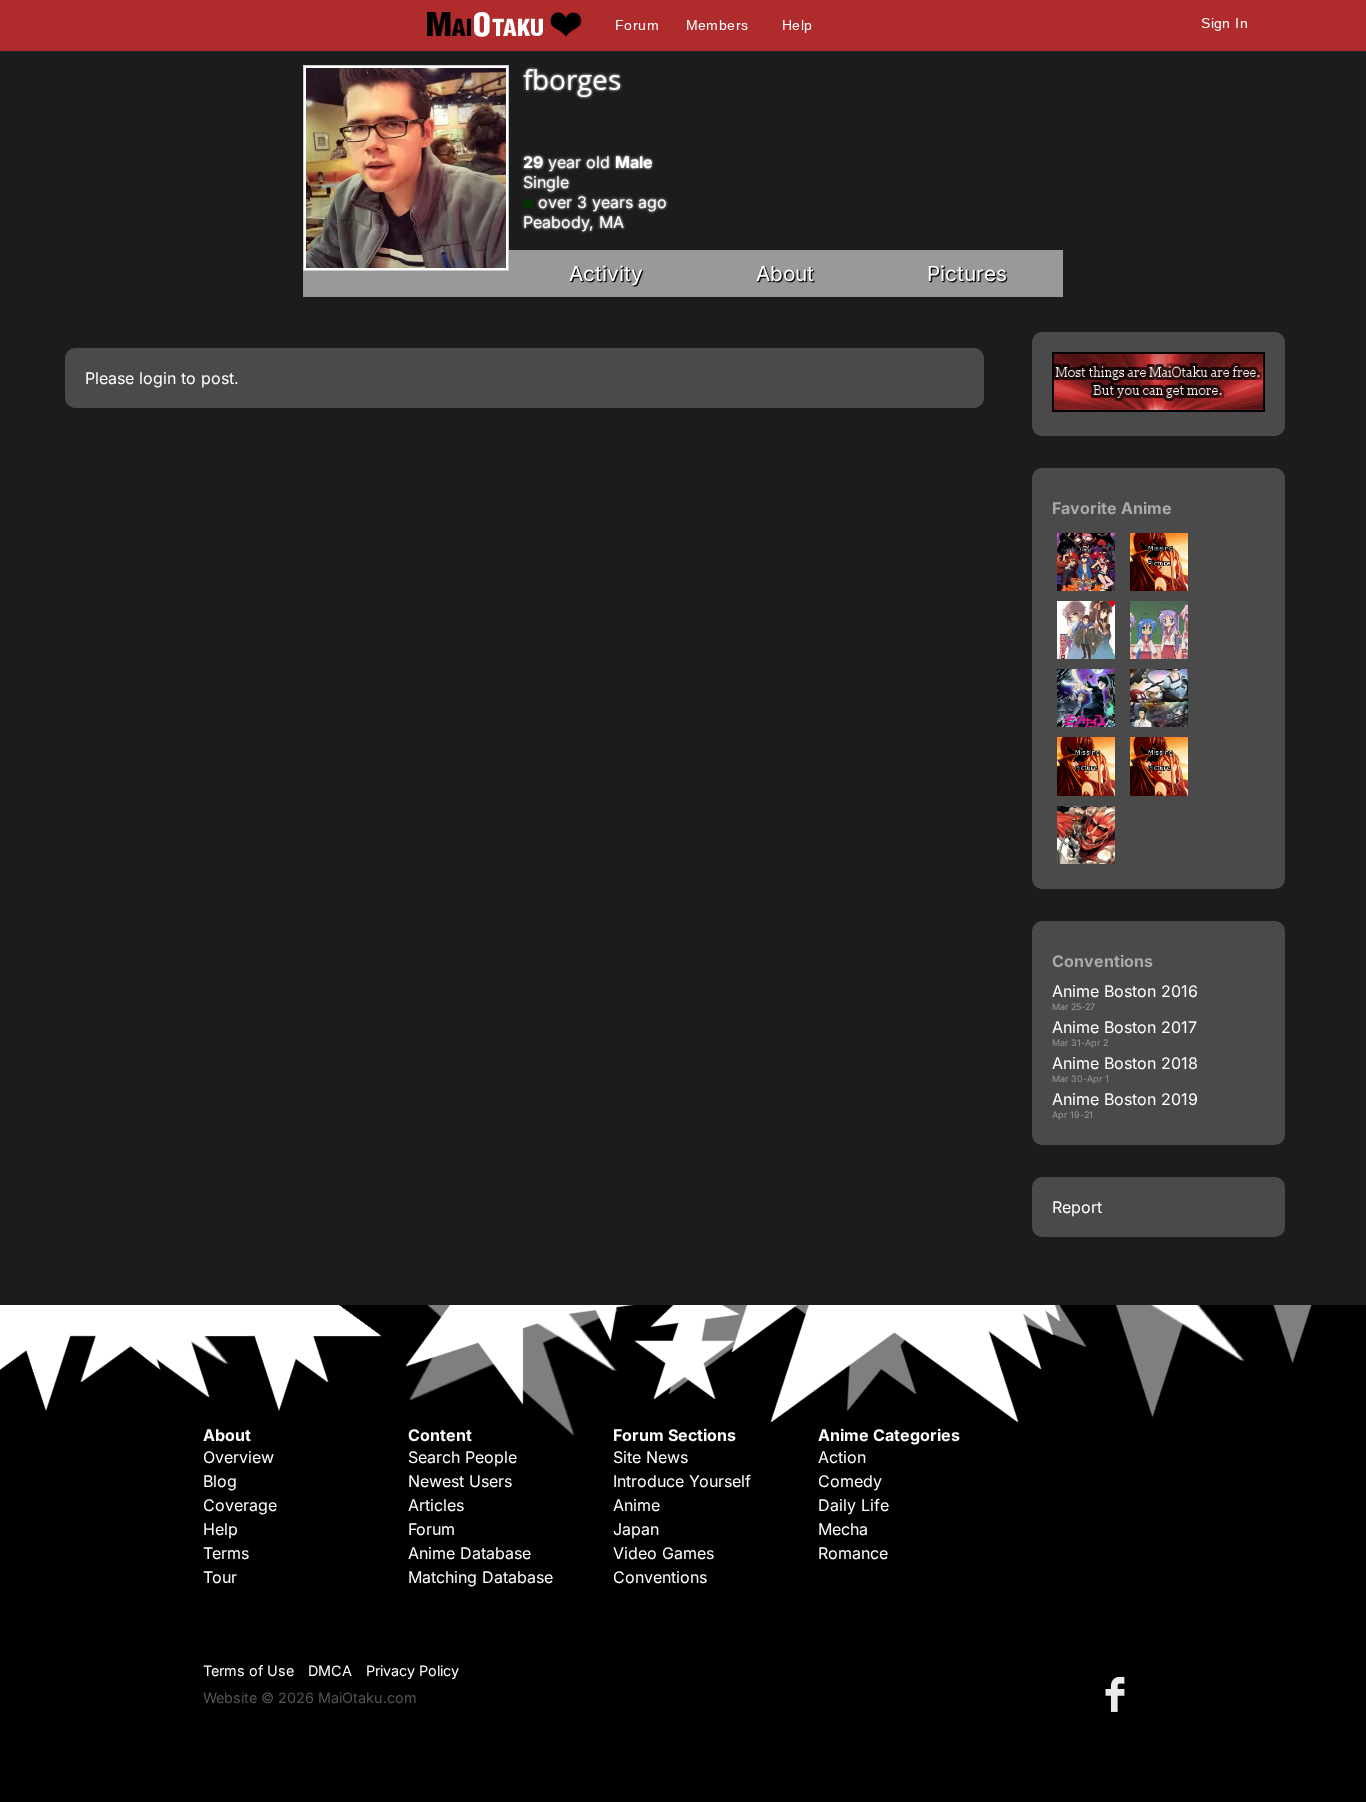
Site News (650, 1457)
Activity (606, 273)
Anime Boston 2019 (1125, 1099)
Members (717, 25)
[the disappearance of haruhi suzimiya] (1086, 653)
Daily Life (853, 1505)
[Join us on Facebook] (1119, 1693)
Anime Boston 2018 (1125, 1063)
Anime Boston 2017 (1124, 1027)
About (785, 273)
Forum (637, 25)
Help (797, 25)
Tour (220, 1577)
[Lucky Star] (1159, 653)
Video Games (663, 1553)
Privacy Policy (412, 1670)
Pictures (967, 273)
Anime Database (469, 1553)
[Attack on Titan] (1086, 858)
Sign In (1224, 23)
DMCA (330, 1670)
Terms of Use (248, 1670)
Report (1077, 1207)
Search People (462, 1457)
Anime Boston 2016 (1125, 991)
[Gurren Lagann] (1086, 585)
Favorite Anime (1112, 508)
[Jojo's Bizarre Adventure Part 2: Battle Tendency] (1086, 790)
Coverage (240, 1505)
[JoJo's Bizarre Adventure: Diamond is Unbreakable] (1159, 790)
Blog (220, 1481)
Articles (436, 1505)
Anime (636, 1505)
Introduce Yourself (682, 1481)
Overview (238, 1457)
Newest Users (460, 1481)
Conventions (660, 1577)
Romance (853, 1553)
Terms (226, 1553)
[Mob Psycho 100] (1086, 721)
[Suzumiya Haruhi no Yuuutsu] (1159, 585)
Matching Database (480, 1577)
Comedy (850, 1481)
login (157, 378)
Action (842, 1457)
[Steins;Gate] (1159, 721)
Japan (636, 1529)
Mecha (843, 1529)
